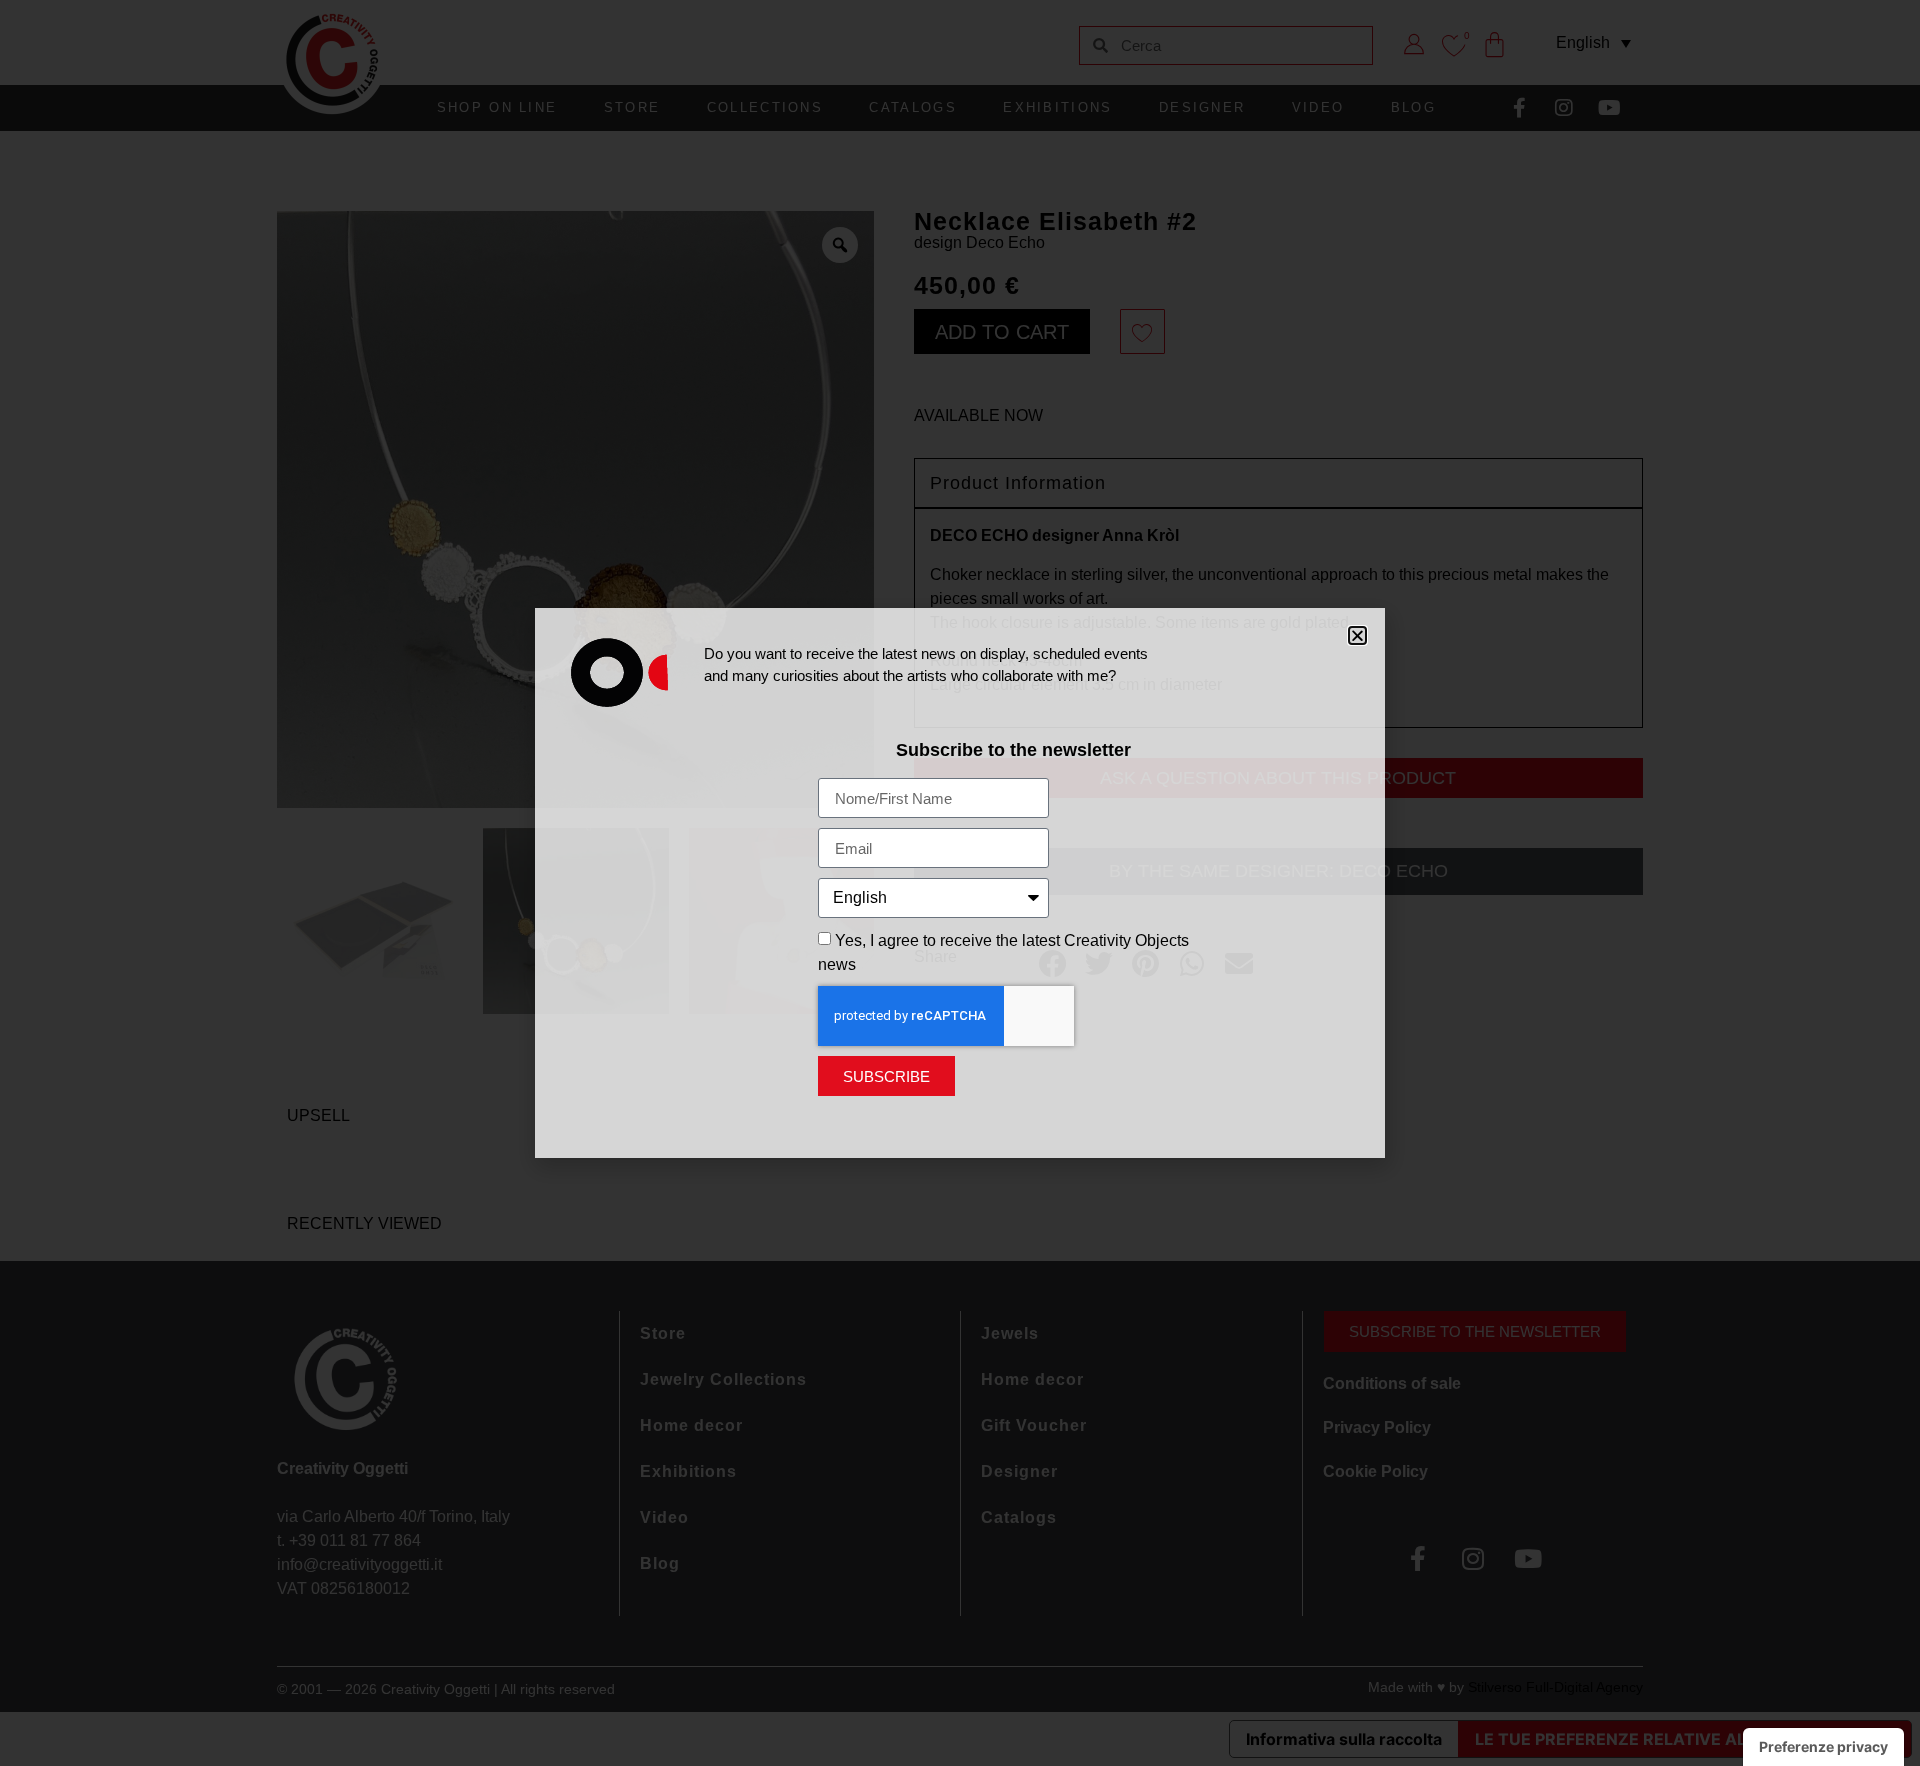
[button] (1357, 635)
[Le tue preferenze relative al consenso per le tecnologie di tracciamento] (1823, 1747)
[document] (960, 883)
